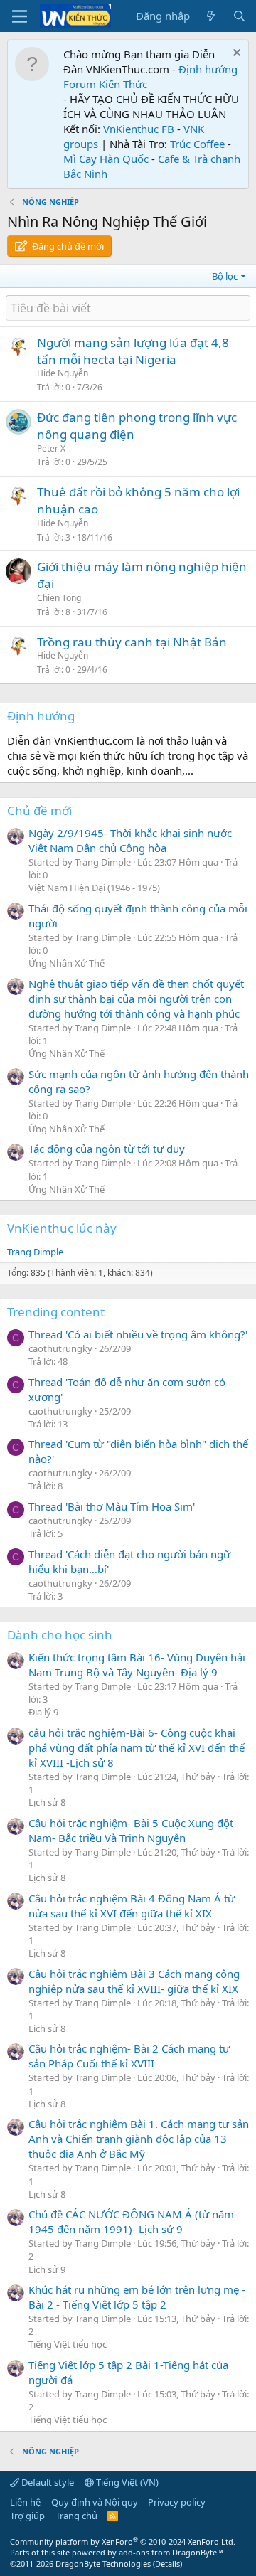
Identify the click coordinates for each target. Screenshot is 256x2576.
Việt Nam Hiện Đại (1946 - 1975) (94, 888)
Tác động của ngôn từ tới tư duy (107, 1149)
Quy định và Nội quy (95, 2502)
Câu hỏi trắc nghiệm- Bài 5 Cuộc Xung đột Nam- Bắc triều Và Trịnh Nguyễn (131, 1830)
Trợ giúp (27, 2516)
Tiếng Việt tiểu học (68, 2344)
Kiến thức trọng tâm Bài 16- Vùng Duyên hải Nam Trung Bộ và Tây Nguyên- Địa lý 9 (137, 1665)
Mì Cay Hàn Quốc (106, 159)
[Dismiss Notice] (235, 54)
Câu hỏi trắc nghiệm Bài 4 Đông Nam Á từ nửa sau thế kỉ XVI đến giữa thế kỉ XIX (132, 1906)
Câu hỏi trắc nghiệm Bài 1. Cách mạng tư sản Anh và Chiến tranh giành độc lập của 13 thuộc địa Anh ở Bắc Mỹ (139, 2139)
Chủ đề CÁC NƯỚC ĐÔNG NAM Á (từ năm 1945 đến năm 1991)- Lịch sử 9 (131, 2221)
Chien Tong (59, 598)
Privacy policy (177, 2502)
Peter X (51, 448)
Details (167, 2564)
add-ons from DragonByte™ (171, 2552)
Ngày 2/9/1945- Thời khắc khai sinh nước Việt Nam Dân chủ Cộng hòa (130, 840)
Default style (47, 2482)
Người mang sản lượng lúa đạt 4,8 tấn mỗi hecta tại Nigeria (133, 351)
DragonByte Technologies (103, 2564)
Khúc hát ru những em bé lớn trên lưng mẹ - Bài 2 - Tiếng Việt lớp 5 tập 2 (137, 2297)
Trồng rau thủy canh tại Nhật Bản (132, 642)
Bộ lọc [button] (225, 276)
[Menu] (20, 16)
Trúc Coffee (197, 144)
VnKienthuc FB (139, 129)
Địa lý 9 (43, 1712)
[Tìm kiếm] (239, 16)
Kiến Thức (123, 84)
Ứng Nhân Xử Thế (66, 963)
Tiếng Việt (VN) (126, 2482)
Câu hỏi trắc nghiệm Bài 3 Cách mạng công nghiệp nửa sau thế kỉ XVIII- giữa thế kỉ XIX (134, 1981)
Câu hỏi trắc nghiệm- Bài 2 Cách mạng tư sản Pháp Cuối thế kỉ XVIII (129, 2056)
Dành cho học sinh (60, 1635)
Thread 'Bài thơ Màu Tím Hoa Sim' (112, 1506)
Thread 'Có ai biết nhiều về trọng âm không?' (138, 1334)
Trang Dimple (35, 1252)
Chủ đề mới (39, 810)
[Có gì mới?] (211, 16)
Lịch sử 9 (47, 2269)
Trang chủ (76, 2516)
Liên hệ (25, 2502)
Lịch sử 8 (47, 1802)
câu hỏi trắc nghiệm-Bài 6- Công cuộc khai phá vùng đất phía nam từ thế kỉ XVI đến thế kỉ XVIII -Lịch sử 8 (137, 1747)
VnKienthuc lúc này (62, 1228)
